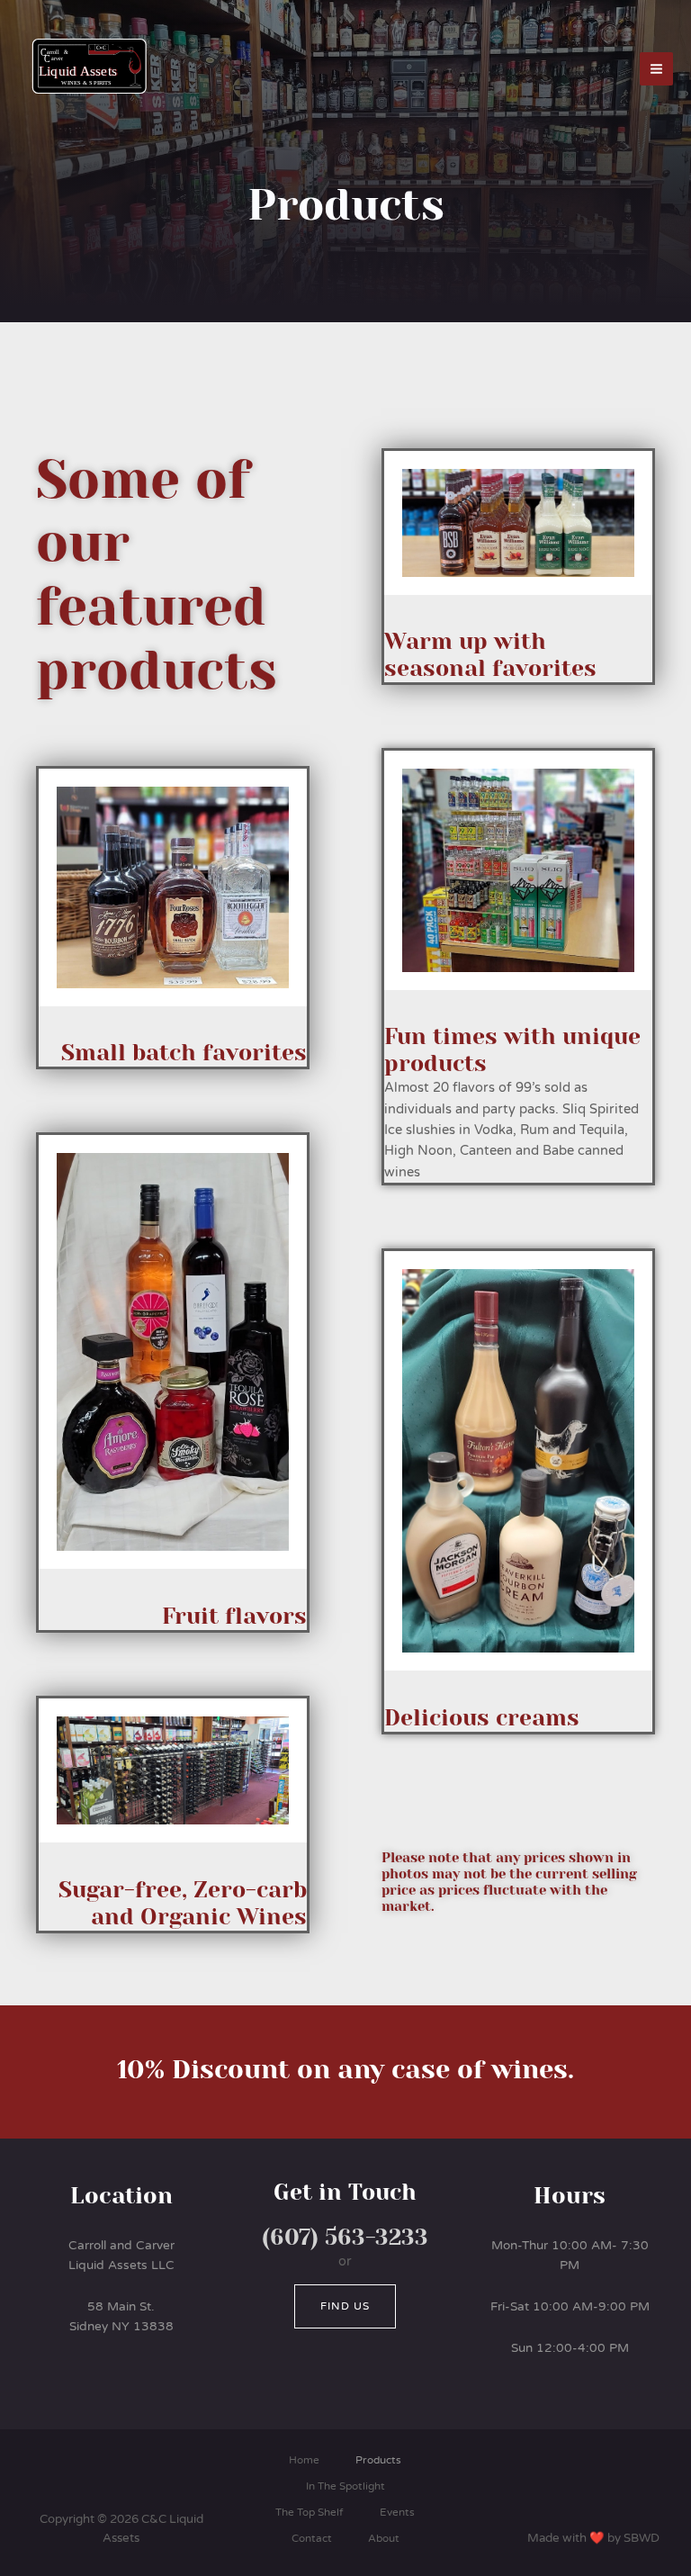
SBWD (642, 2538)
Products (378, 2460)
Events (397, 2512)
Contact (312, 2538)
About (384, 2538)
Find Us (345, 2306)
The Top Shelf (310, 2512)
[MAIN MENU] (656, 69)
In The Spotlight (345, 2486)
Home (304, 2460)
